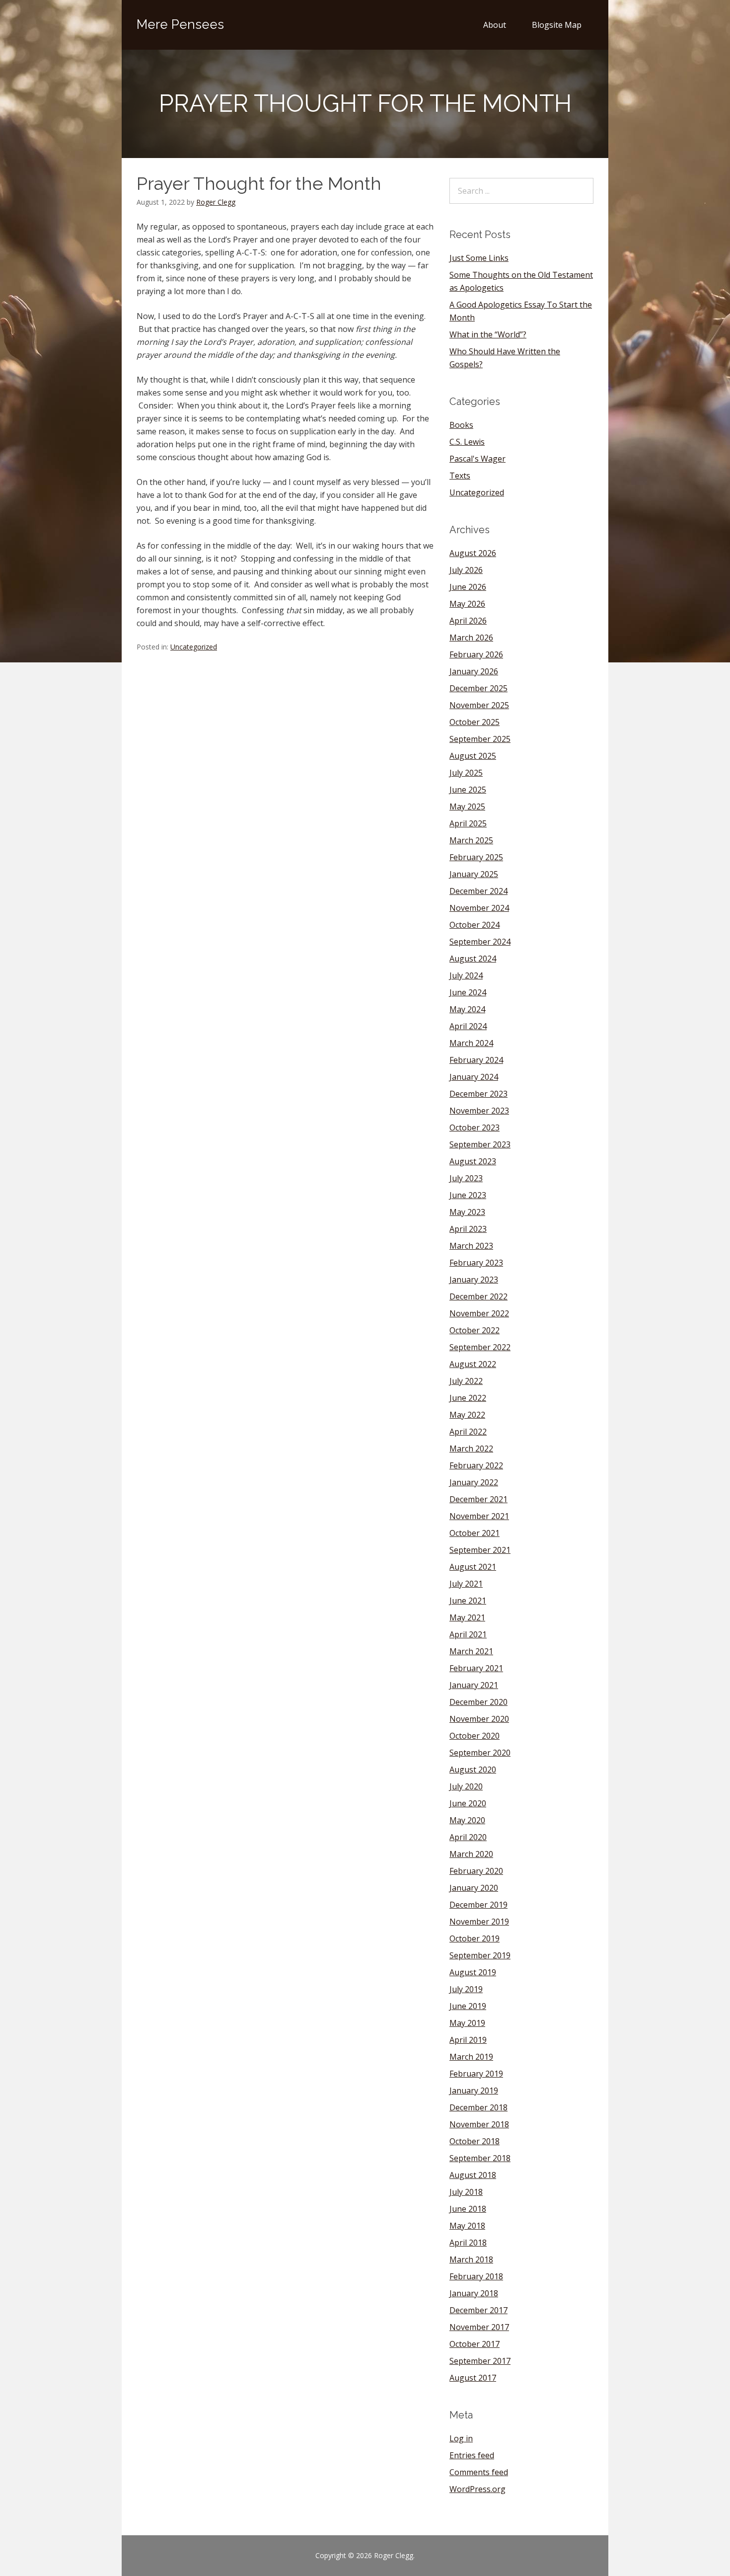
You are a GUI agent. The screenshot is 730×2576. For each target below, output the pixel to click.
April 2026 (468, 621)
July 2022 (466, 1381)
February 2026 (476, 654)
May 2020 (467, 1820)
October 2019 (474, 1938)
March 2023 (471, 1246)
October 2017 (474, 2344)
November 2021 (479, 1516)
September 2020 (480, 1753)
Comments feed (479, 2472)
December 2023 (478, 1094)
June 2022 (468, 1398)
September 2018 (480, 2158)
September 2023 (480, 1144)
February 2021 (476, 1668)
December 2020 (478, 1702)
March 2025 (471, 840)
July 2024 (466, 975)
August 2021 (473, 1567)
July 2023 (466, 1178)
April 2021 (468, 1634)
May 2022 (467, 1415)
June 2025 (468, 790)
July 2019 (466, 1989)
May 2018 (467, 2226)
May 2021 (467, 1617)
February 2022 (476, 1465)
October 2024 (474, 925)
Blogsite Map (557, 25)
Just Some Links (479, 258)
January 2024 (474, 1077)
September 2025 (480, 739)
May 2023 (467, 1212)
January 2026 (474, 671)
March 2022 (471, 1449)
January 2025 (474, 874)
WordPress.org (477, 2489)
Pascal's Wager (477, 459)
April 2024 (468, 1026)
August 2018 (473, 2175)
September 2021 (480, 1550)
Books (461, 425)
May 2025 (467, 806)
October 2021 (474, 1533)
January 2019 (474, 2091)
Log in (461, 2438)
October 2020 (474, 1736)
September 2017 (480, 2361)
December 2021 (478, 1499)
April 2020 (468, 1837)
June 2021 (468, 1601)
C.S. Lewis (467, 442)
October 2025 (474, 722)
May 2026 (467, 604)
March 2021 (471, 1651)
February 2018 (476, 2276)
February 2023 (476, 1263)
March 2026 (471, 638)
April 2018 (468, 2243)
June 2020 (468, 1803)
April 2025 (468, 823)
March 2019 (471, 2057)
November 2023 (479, 1111)
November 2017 (479, 2327)
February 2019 (476, 2074)
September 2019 (480, 1955)
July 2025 (466, 773)
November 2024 (479, 908)
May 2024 (467, 1009)
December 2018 (478, 2107)
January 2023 (474, 1280)
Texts (460, 476)
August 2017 (473, 2378)
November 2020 (479, 1719)
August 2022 (473, 1364)
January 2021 (474, 1685)
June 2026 (468, 587)
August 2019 (473, 1972)
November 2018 (479, 2124)
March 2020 (471, 1854)
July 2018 (466, 2192)
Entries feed (472, 2455)
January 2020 (474, 1888)
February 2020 (476, 1871)
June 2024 (468, 992)
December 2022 (478, 1296)
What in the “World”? (488, 334)
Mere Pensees (180, 24)
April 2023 (468, 1229)
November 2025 (479, 705)
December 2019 (478, 1905)
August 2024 (473, 959)
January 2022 (474, 1482)
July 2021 (466, 1584)
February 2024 (476, 1060)
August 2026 (473, 553)
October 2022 (474, 1330)
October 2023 (474, 1127)
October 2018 (474, 2141)
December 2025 (478, 688)
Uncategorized (194, 647)
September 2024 (480, 942)
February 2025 (476, 857)
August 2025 (473, 756)
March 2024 (471, 1043)
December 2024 (478, 891)
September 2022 (480, 1347)
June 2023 (468, 1195)
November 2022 (479, 1313)
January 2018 (474, 2293)
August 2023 (473, 1161)
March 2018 (471, 2259)
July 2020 (466, 1786)
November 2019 (479, 1922)
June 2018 (468, 2209)
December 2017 (478, 2310)
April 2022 (468, 1432)
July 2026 (466, 570)
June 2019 (468, 2006)
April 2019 (468, 2040)
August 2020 (473, 1770)
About (495, 25)
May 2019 (467, 2023)
